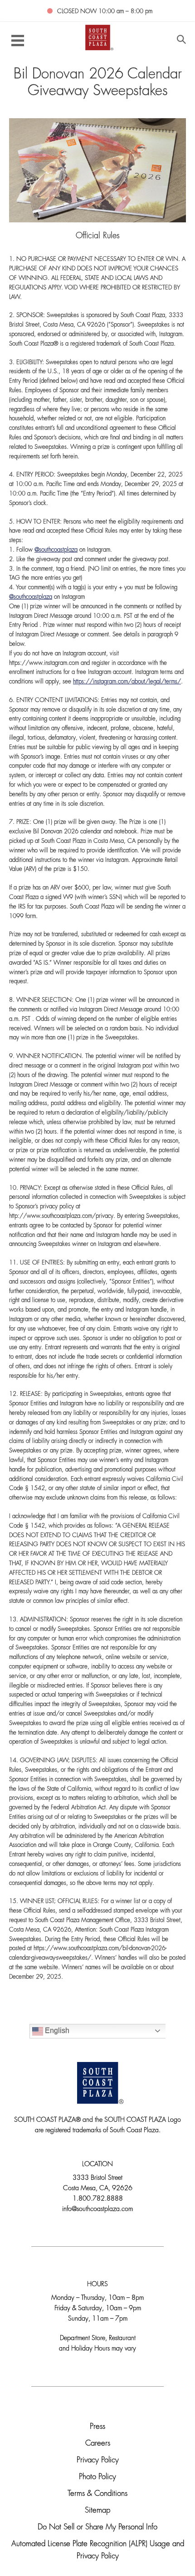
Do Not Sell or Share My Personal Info (97, 2527)
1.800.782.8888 (98, 2199)
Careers (98, 2444)
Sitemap (97, 2511)
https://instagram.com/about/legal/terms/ (127, 682)
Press (97, 2427)
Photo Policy (97, 2477)
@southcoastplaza (56, 550)
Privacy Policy (98, 2460)
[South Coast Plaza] (98, 37)
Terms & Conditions (97, 2494)
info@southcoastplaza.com (97, 2209)
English (56, 2031)
